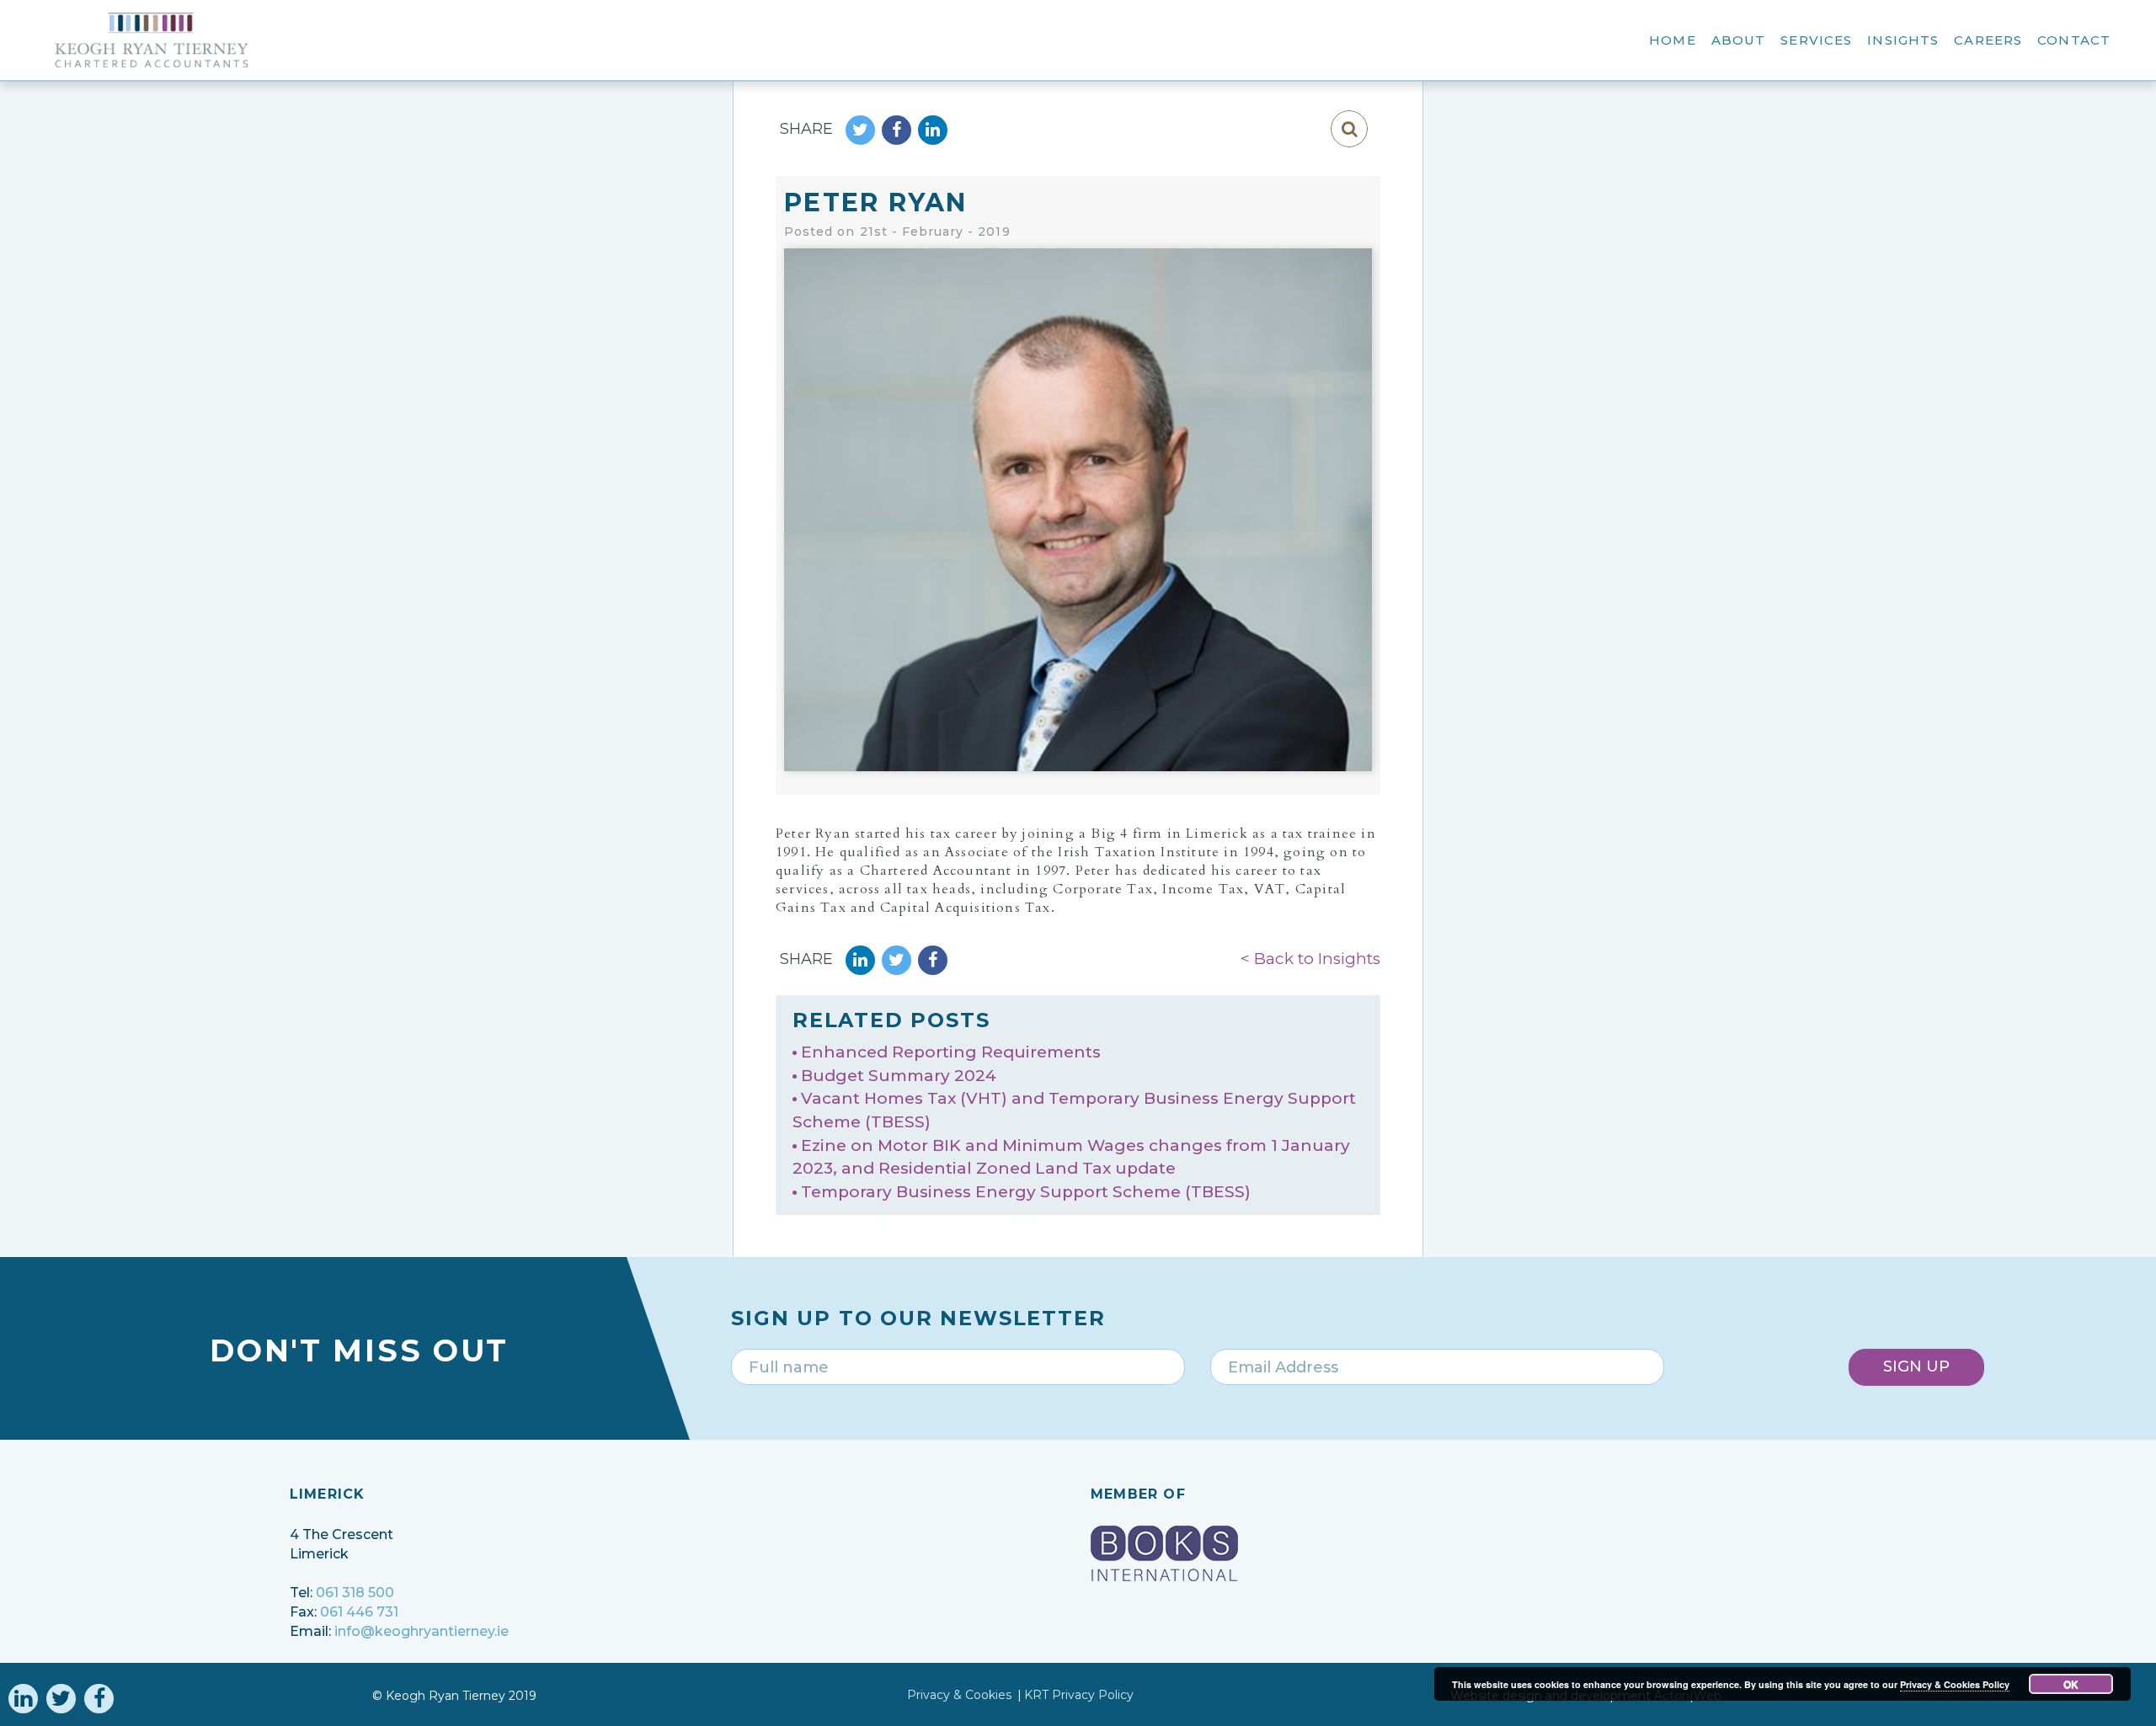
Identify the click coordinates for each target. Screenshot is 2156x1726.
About (1739, 40)
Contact (2074, 40)
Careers (1988, 40)
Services (1816, 40)
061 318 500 (355, 1593)
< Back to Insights (1310, 959)
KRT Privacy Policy (1079, 1695)
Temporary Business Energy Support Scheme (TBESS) (1026, 1192)
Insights (1903, 40)
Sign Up (1916, 1366)
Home (1673, 40)
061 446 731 (359, 1612)
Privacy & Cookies (959, 1695)
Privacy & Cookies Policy (1955, 1684)
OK (2071, 1684)
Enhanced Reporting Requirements (951, 1052)
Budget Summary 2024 (899, 1076)
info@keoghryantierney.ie (422, 1631)
